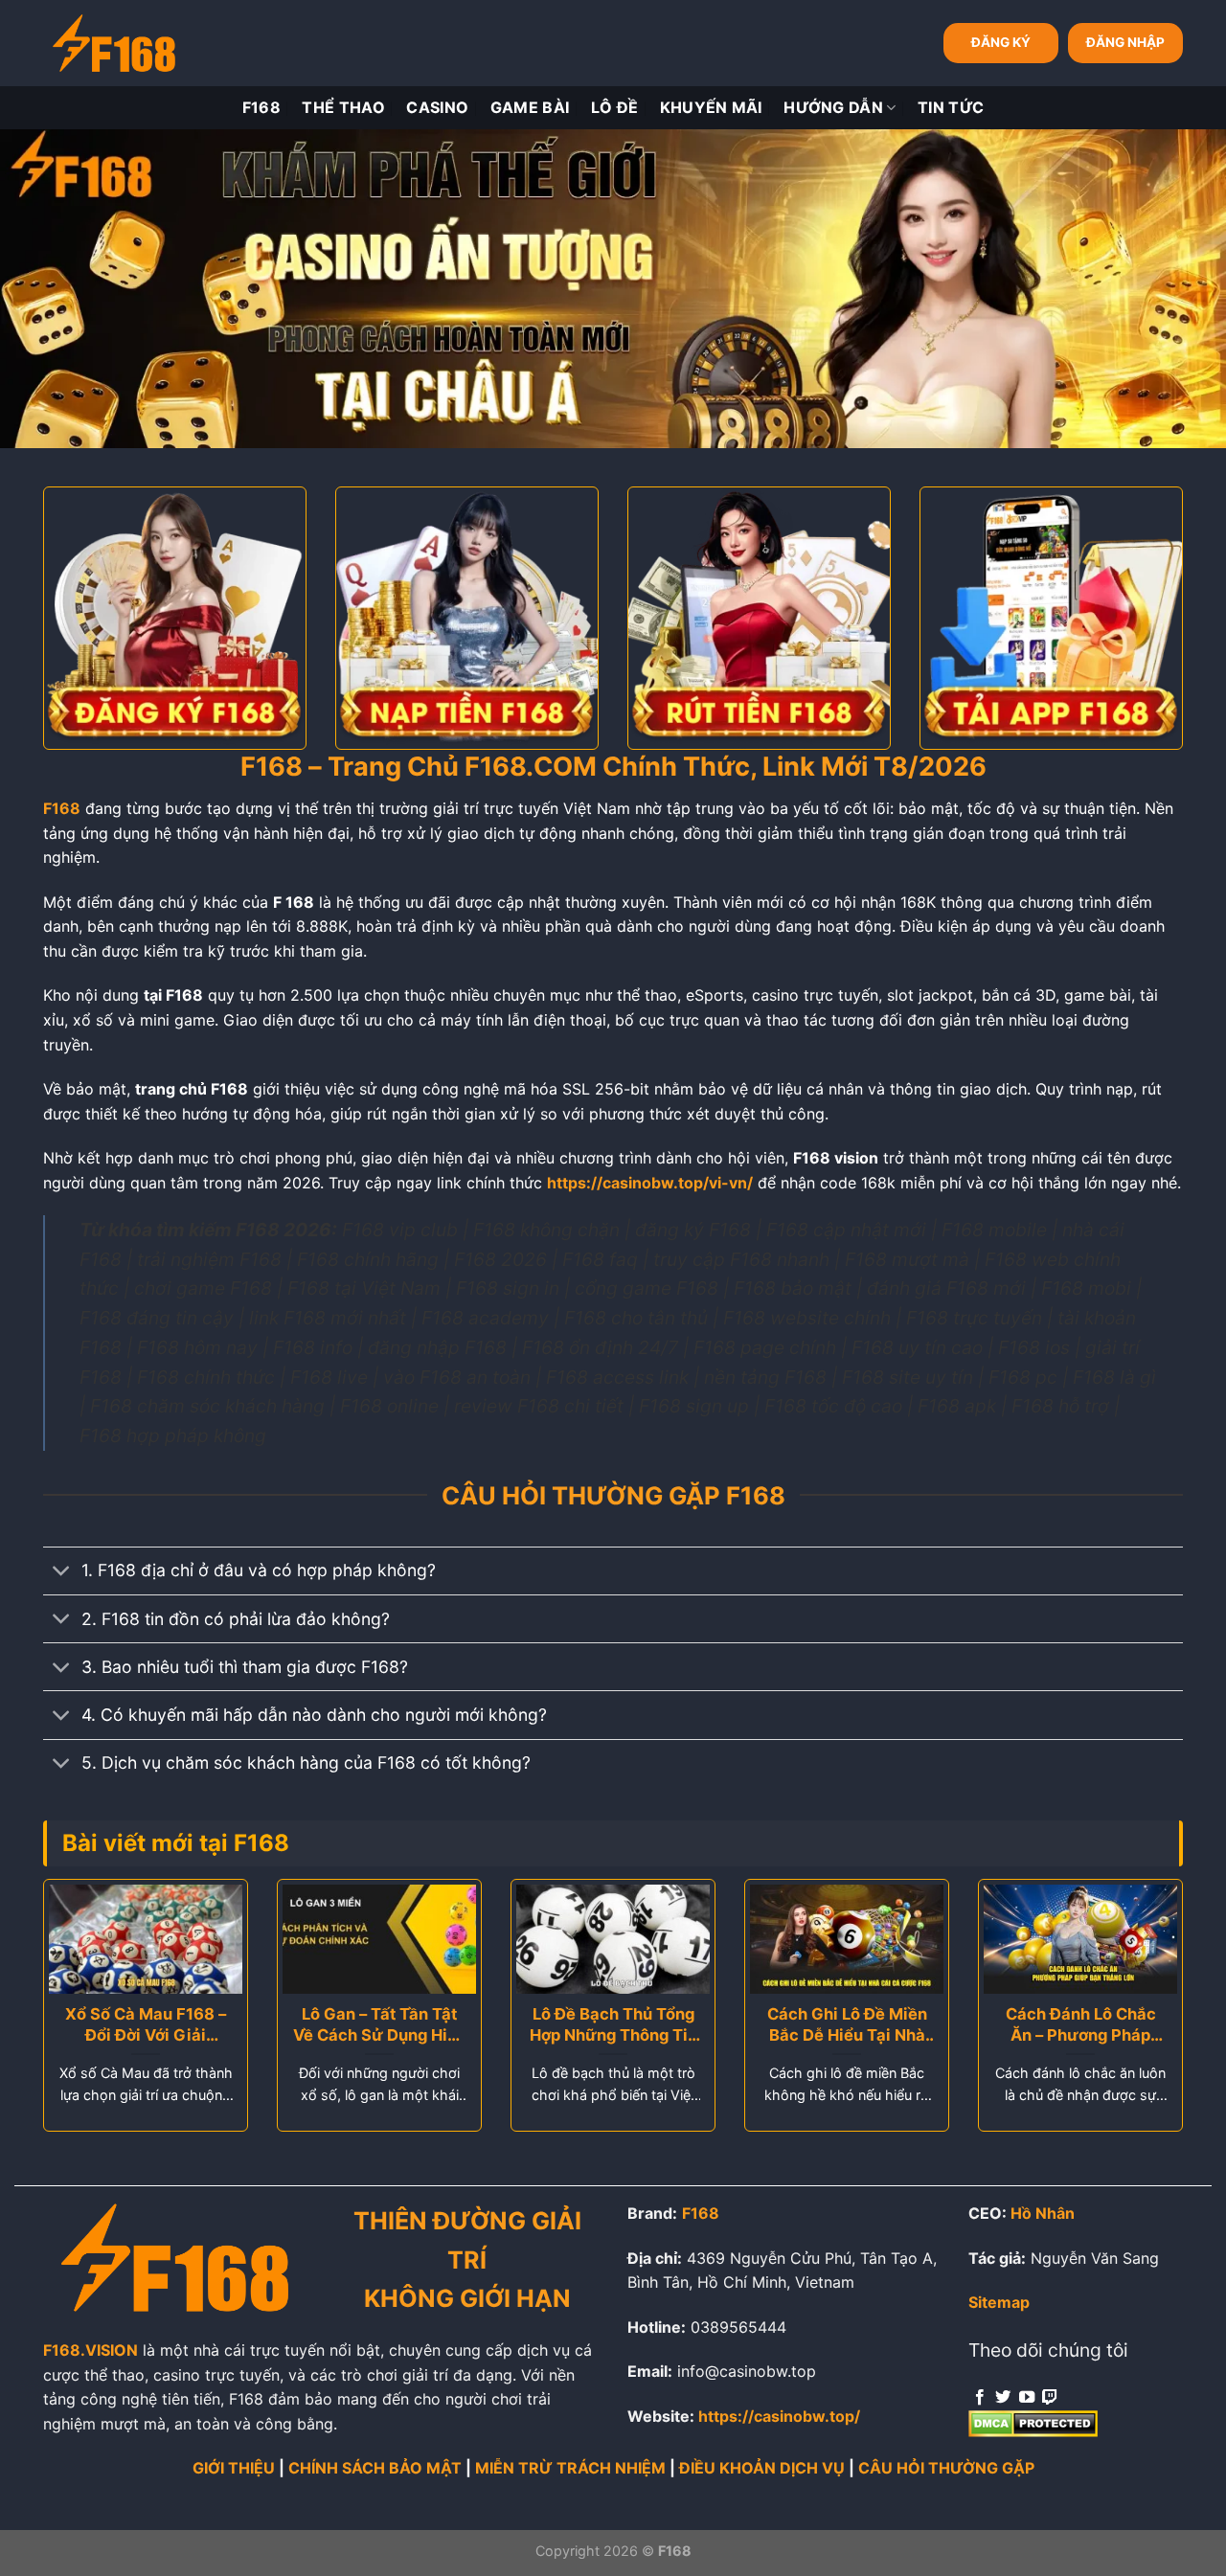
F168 (261, 107)
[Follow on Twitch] (1050, 2398)
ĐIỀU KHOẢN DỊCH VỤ (762, 2468)
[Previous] (77, 1947)
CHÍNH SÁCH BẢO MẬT (375, 2468)
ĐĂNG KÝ (1001, 42)
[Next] (1149, 1947)
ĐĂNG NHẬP (1125, 42)
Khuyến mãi (711, 107)
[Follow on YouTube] (1027, 2398)
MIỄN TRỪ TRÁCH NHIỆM (570, 2468)
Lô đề (615, 107)
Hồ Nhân (1043, 2213)
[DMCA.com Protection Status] (1033, 2422)
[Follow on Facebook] (980, 2398)
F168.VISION (91, 2350)
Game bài (530, 107)
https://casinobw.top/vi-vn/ (650, 1183)
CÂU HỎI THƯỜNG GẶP (946, 2468)
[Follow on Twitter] (1003, 2398)
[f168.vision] (114, 44)
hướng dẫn (833, 107)
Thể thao (343, 107)
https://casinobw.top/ (779, 2416)
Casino (437, 107)
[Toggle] (62, 1573)
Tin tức (951, 107)
